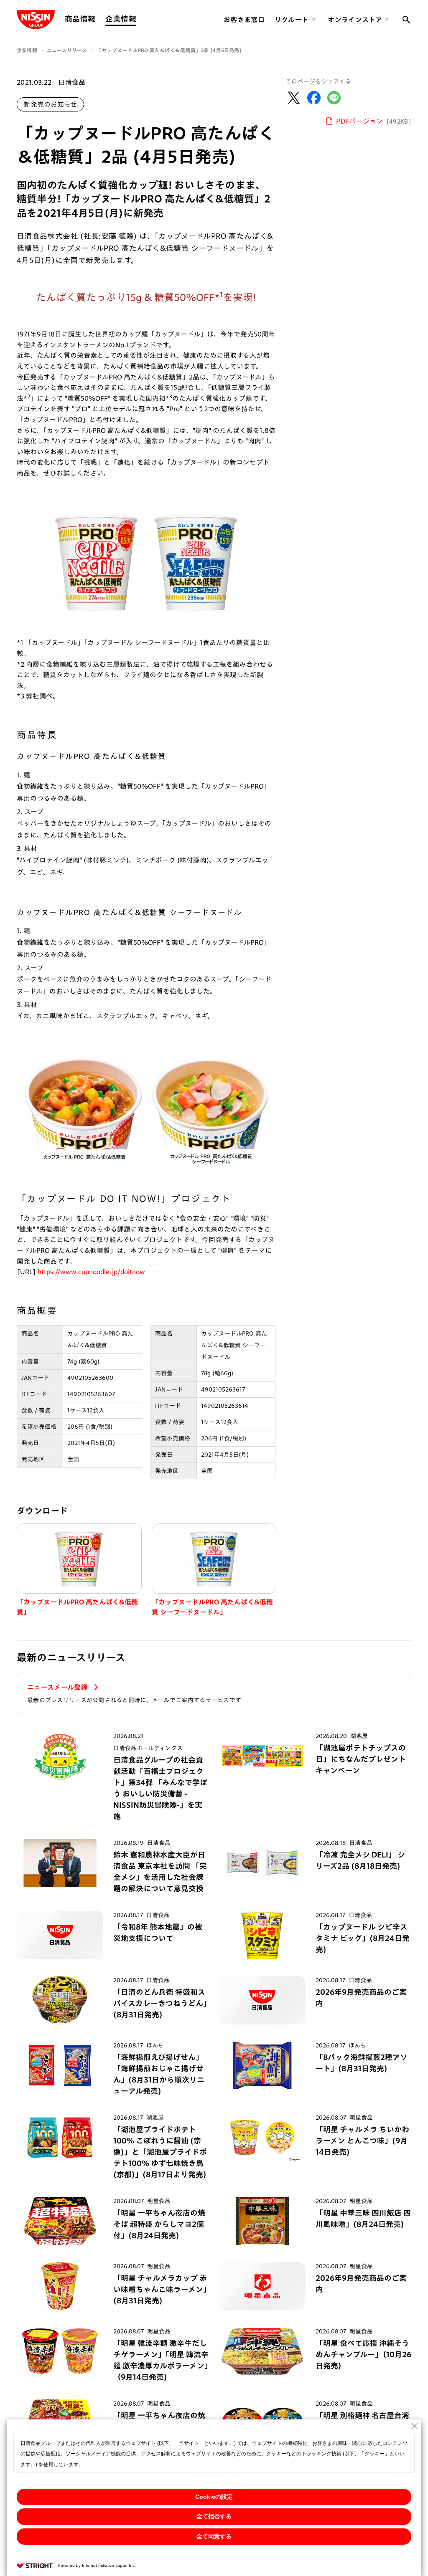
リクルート (292, 20)
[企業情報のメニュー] (139, 19)
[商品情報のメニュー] (98, 19)
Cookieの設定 (214, 2497)
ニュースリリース (67, 50)
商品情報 (80, 19)
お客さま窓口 (244, 20)
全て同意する (214, 2536)
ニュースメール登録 (58, 1687)
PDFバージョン (374, 121)
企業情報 (121, 19)
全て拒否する (214, 2516)
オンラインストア (355, 20)
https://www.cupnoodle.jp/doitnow (91, 1272)
